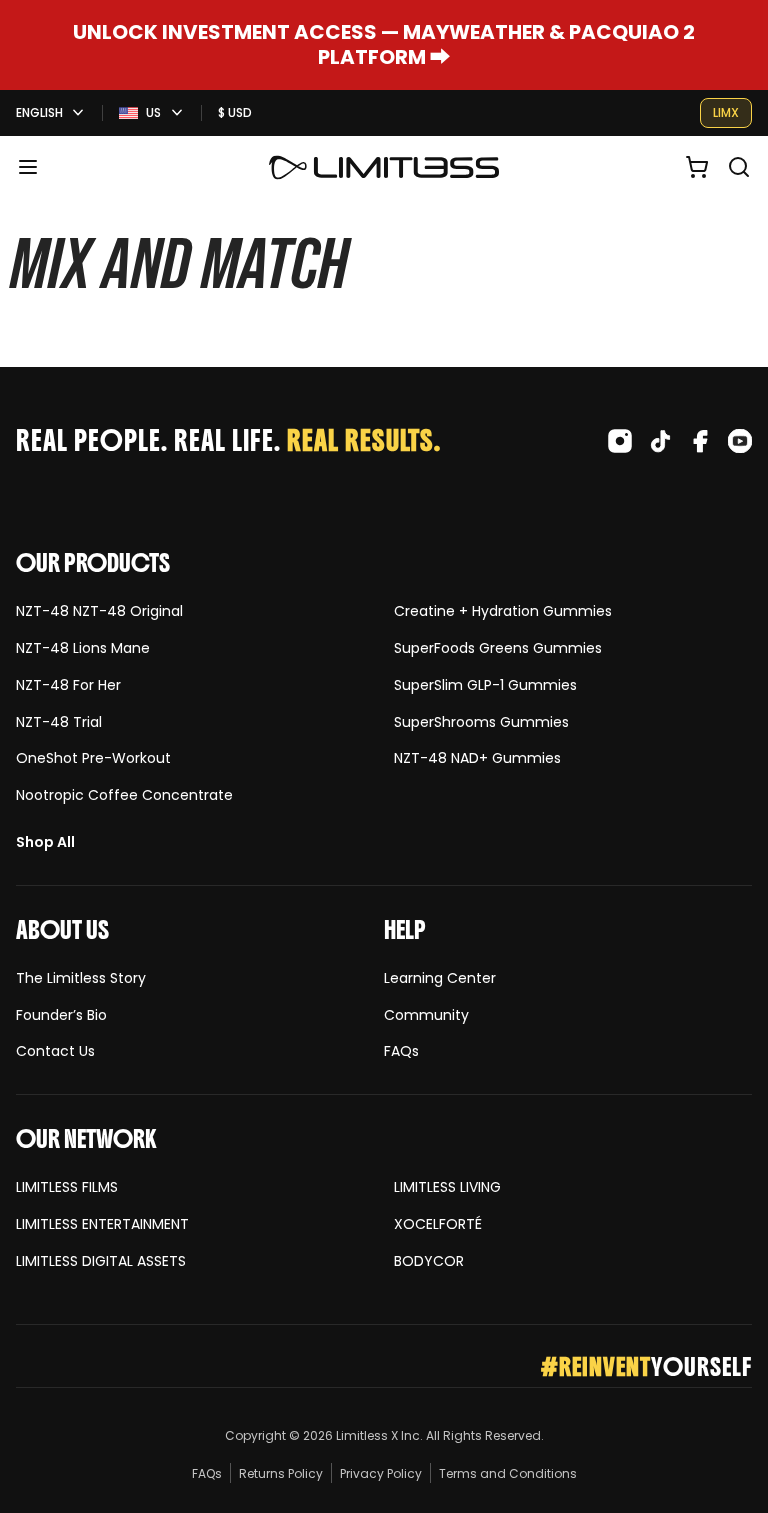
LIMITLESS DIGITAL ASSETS (101, 1261)
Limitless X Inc (378, 1435)
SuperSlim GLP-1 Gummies (485, 685)
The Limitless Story (81, 978)
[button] (28, 167)
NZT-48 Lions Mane (83, 648)
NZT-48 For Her (68, 685)
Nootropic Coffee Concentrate (124, 795)
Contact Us (55, 1051)
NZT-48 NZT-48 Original (99, 611)
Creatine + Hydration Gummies (503, 611)
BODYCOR (429, 1261)
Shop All (45, 842)
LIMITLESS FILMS (67, 1187)
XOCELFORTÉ (438, 1224)
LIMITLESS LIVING (447, 1187)
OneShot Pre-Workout (93, 758)
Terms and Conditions (508, 1473)
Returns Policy (281, 1473)
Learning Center (440, 978)
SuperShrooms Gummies (481, 722)
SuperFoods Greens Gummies (498, 648)
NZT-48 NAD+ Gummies (477, 758)
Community (426, 1015)
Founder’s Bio (61, 1015)
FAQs (401, 1051)
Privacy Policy (381, 1473)
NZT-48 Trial (59, 722)
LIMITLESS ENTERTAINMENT (102, 1224)
